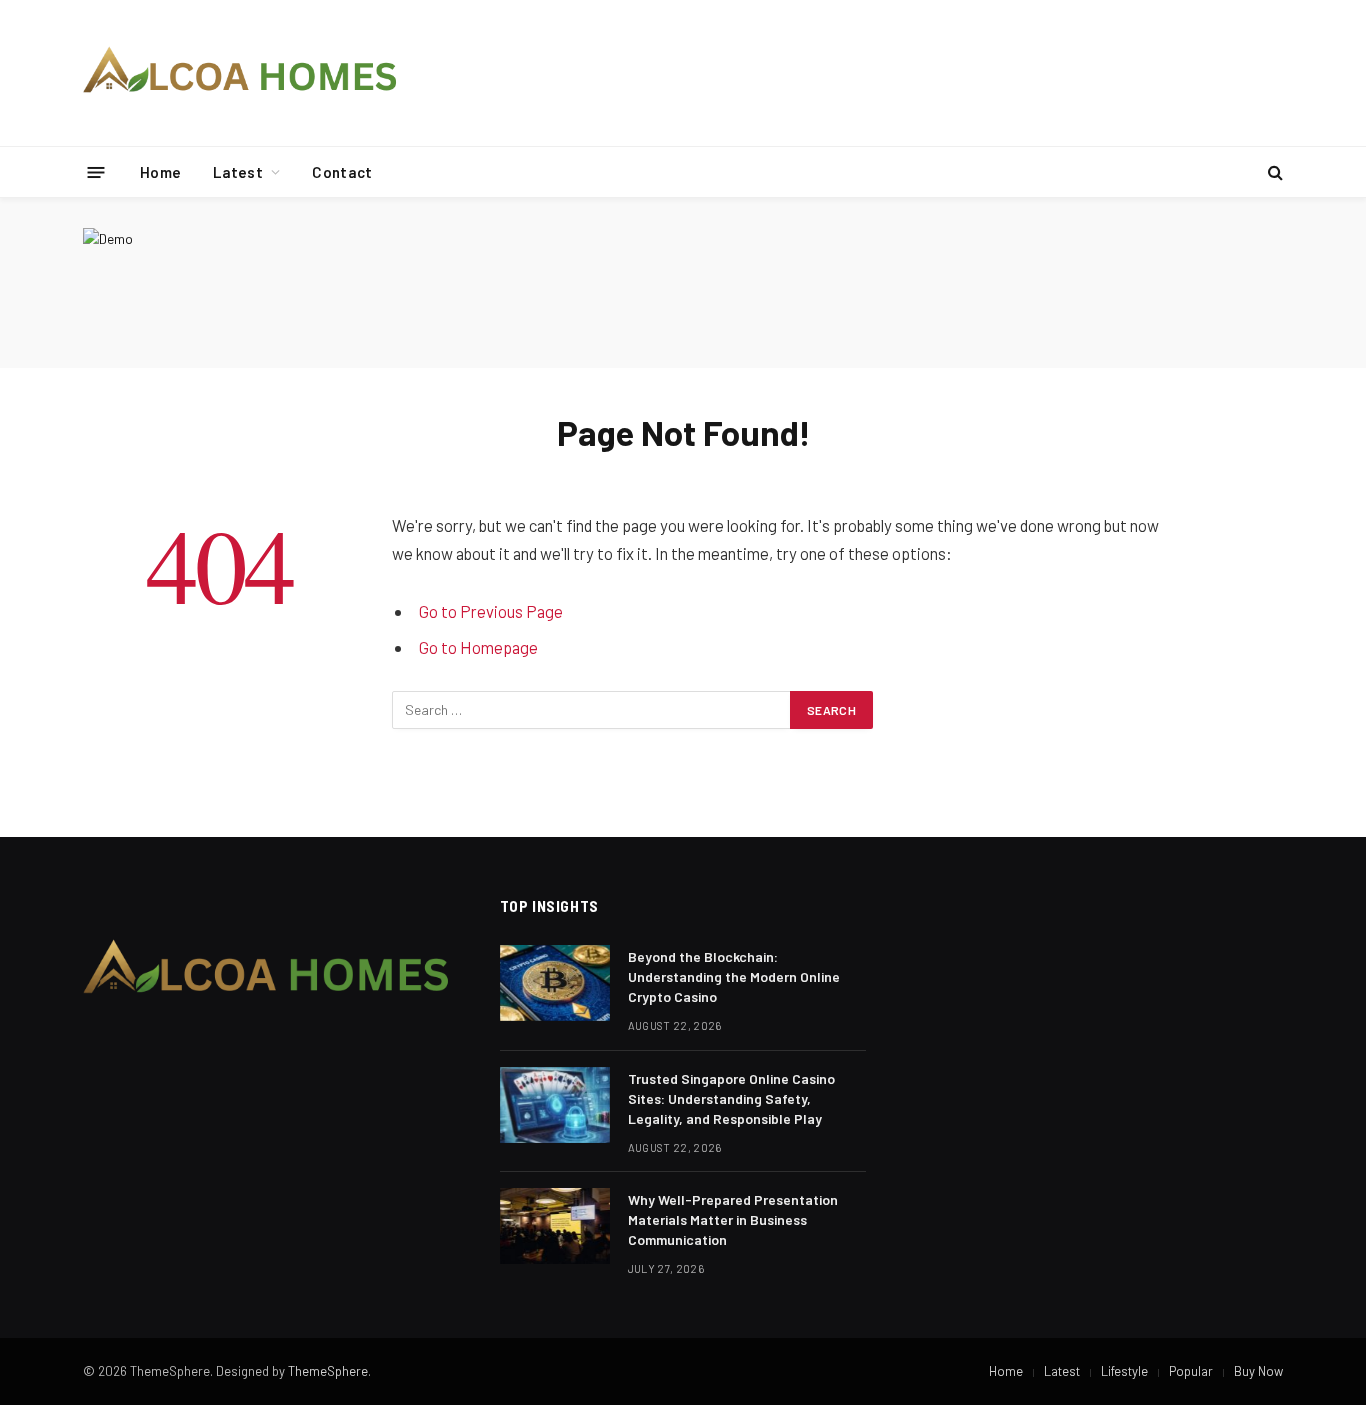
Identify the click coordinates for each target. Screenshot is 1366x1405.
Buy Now (1258, 1371)
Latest (238, 172)
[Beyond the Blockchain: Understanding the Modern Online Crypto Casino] (555, 983)
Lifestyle (1124, 1371)
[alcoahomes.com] (240, 73)
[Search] (1273, 172)
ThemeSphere (328, 1371)
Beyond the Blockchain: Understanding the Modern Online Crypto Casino (734, 976)
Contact (342, 172)
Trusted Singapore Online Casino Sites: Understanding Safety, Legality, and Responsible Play (731, 1098)
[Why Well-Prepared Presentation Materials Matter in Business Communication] (555, 1226)
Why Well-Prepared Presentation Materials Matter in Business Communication (733, 1219)
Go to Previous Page (491, 611)
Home (160, 172)
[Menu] (96, 171)
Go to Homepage (478, 647)
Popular (1191, 1371)
